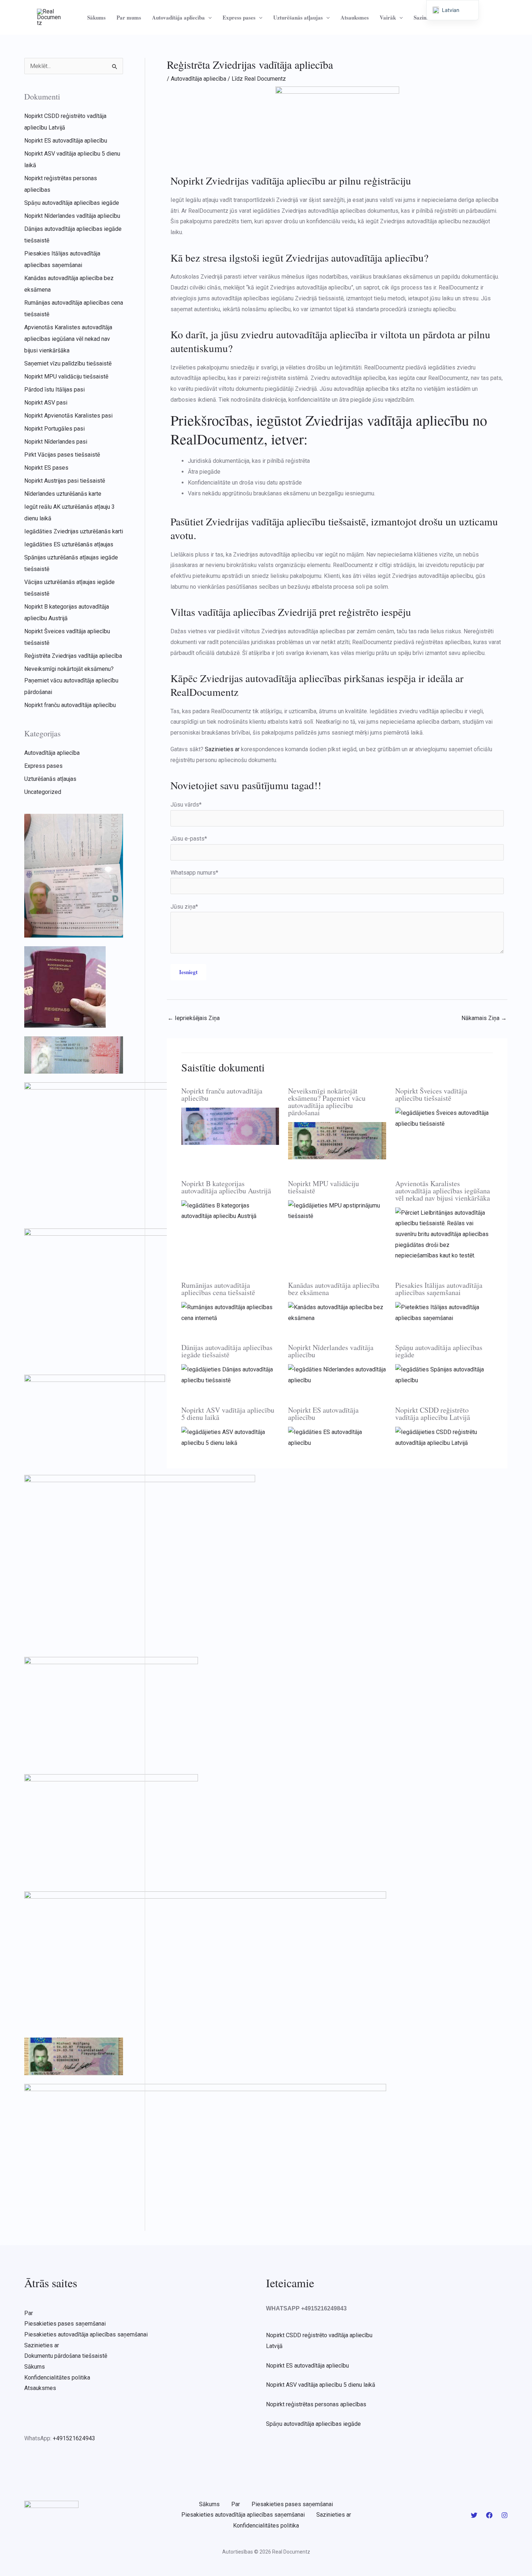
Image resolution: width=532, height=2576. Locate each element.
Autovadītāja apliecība (178, 17)
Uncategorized (43, 792)
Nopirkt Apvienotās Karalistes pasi (68, 416)
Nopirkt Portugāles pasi (54, 429)
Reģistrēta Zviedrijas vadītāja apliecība (73, 656)
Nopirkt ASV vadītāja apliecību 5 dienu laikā (228, 1414)
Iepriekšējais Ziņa (194, 1018)
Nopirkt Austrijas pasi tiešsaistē (65, 481)
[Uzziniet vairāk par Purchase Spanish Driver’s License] (444, 1374)
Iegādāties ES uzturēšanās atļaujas (69, 544)
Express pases (239, 17)
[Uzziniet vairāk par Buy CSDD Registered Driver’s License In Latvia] (444, 1437)
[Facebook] (489, 2515)
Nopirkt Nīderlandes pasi (56, 442)
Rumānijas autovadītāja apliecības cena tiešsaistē (218, 1289)
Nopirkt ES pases (46, 468)
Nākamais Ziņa (484, 1018)
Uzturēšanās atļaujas (298, 17)
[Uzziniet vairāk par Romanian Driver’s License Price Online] (230, 1312)
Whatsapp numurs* (194, 873)
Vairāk (388, 17)
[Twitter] (474, 2515)
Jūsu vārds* (186, 805)
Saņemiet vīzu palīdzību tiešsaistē (68, 363)
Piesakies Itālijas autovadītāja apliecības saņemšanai (439, 1289)
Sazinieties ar (42, 2345)
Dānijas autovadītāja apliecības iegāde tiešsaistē (227, 1351)
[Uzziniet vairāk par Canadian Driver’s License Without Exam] (337, 1312)
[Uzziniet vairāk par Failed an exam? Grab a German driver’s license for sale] (337, 1140)
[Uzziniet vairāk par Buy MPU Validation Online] (337, 1210)
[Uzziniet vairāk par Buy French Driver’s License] (230, 1126)
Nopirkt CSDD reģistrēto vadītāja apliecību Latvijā (433, 1414)
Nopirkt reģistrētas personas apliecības (316, 2404)
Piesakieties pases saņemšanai (65, 2324)
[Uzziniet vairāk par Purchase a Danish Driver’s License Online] (230, 1374)
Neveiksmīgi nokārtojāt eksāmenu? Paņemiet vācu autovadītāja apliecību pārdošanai (71, 680)
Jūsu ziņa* (184, 907)
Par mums (129, 17)
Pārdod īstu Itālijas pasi (54, 390)
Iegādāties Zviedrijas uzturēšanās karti (74, 531)
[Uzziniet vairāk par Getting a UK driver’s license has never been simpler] (444, 1234)
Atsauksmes (355, 17)
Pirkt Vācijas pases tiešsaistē (62, 455)
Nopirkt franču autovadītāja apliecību (70, 705)
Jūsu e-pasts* (189, 839)
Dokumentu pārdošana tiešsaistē (66, 2356)
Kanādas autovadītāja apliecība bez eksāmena (334, 1289)
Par (29, 2313)
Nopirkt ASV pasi (46, 403)
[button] (208, 17)
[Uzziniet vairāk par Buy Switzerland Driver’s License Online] (444, 1118)
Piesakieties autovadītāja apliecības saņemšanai (86, 2334)
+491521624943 (74, 2438)
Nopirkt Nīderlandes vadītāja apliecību (72, 216)
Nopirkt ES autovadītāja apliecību (66, 141)
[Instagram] (504, 2515)
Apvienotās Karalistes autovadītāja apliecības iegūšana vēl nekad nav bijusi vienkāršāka (68, 339)
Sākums (96, 17)
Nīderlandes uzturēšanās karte (63, 494)
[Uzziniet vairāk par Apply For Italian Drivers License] (444, 1312)
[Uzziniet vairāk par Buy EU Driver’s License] (337, 1437)
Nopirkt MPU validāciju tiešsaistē (66, 377)
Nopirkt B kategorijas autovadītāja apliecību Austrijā (226, 1187)
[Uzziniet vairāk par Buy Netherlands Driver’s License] (337, 1374)
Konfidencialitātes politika (57, 2378)
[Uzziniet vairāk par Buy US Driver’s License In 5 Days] (230, 1437)
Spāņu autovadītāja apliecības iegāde (72, 203)
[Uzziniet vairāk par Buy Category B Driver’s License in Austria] (230, 1210)
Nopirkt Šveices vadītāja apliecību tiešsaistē (431, 1094)
